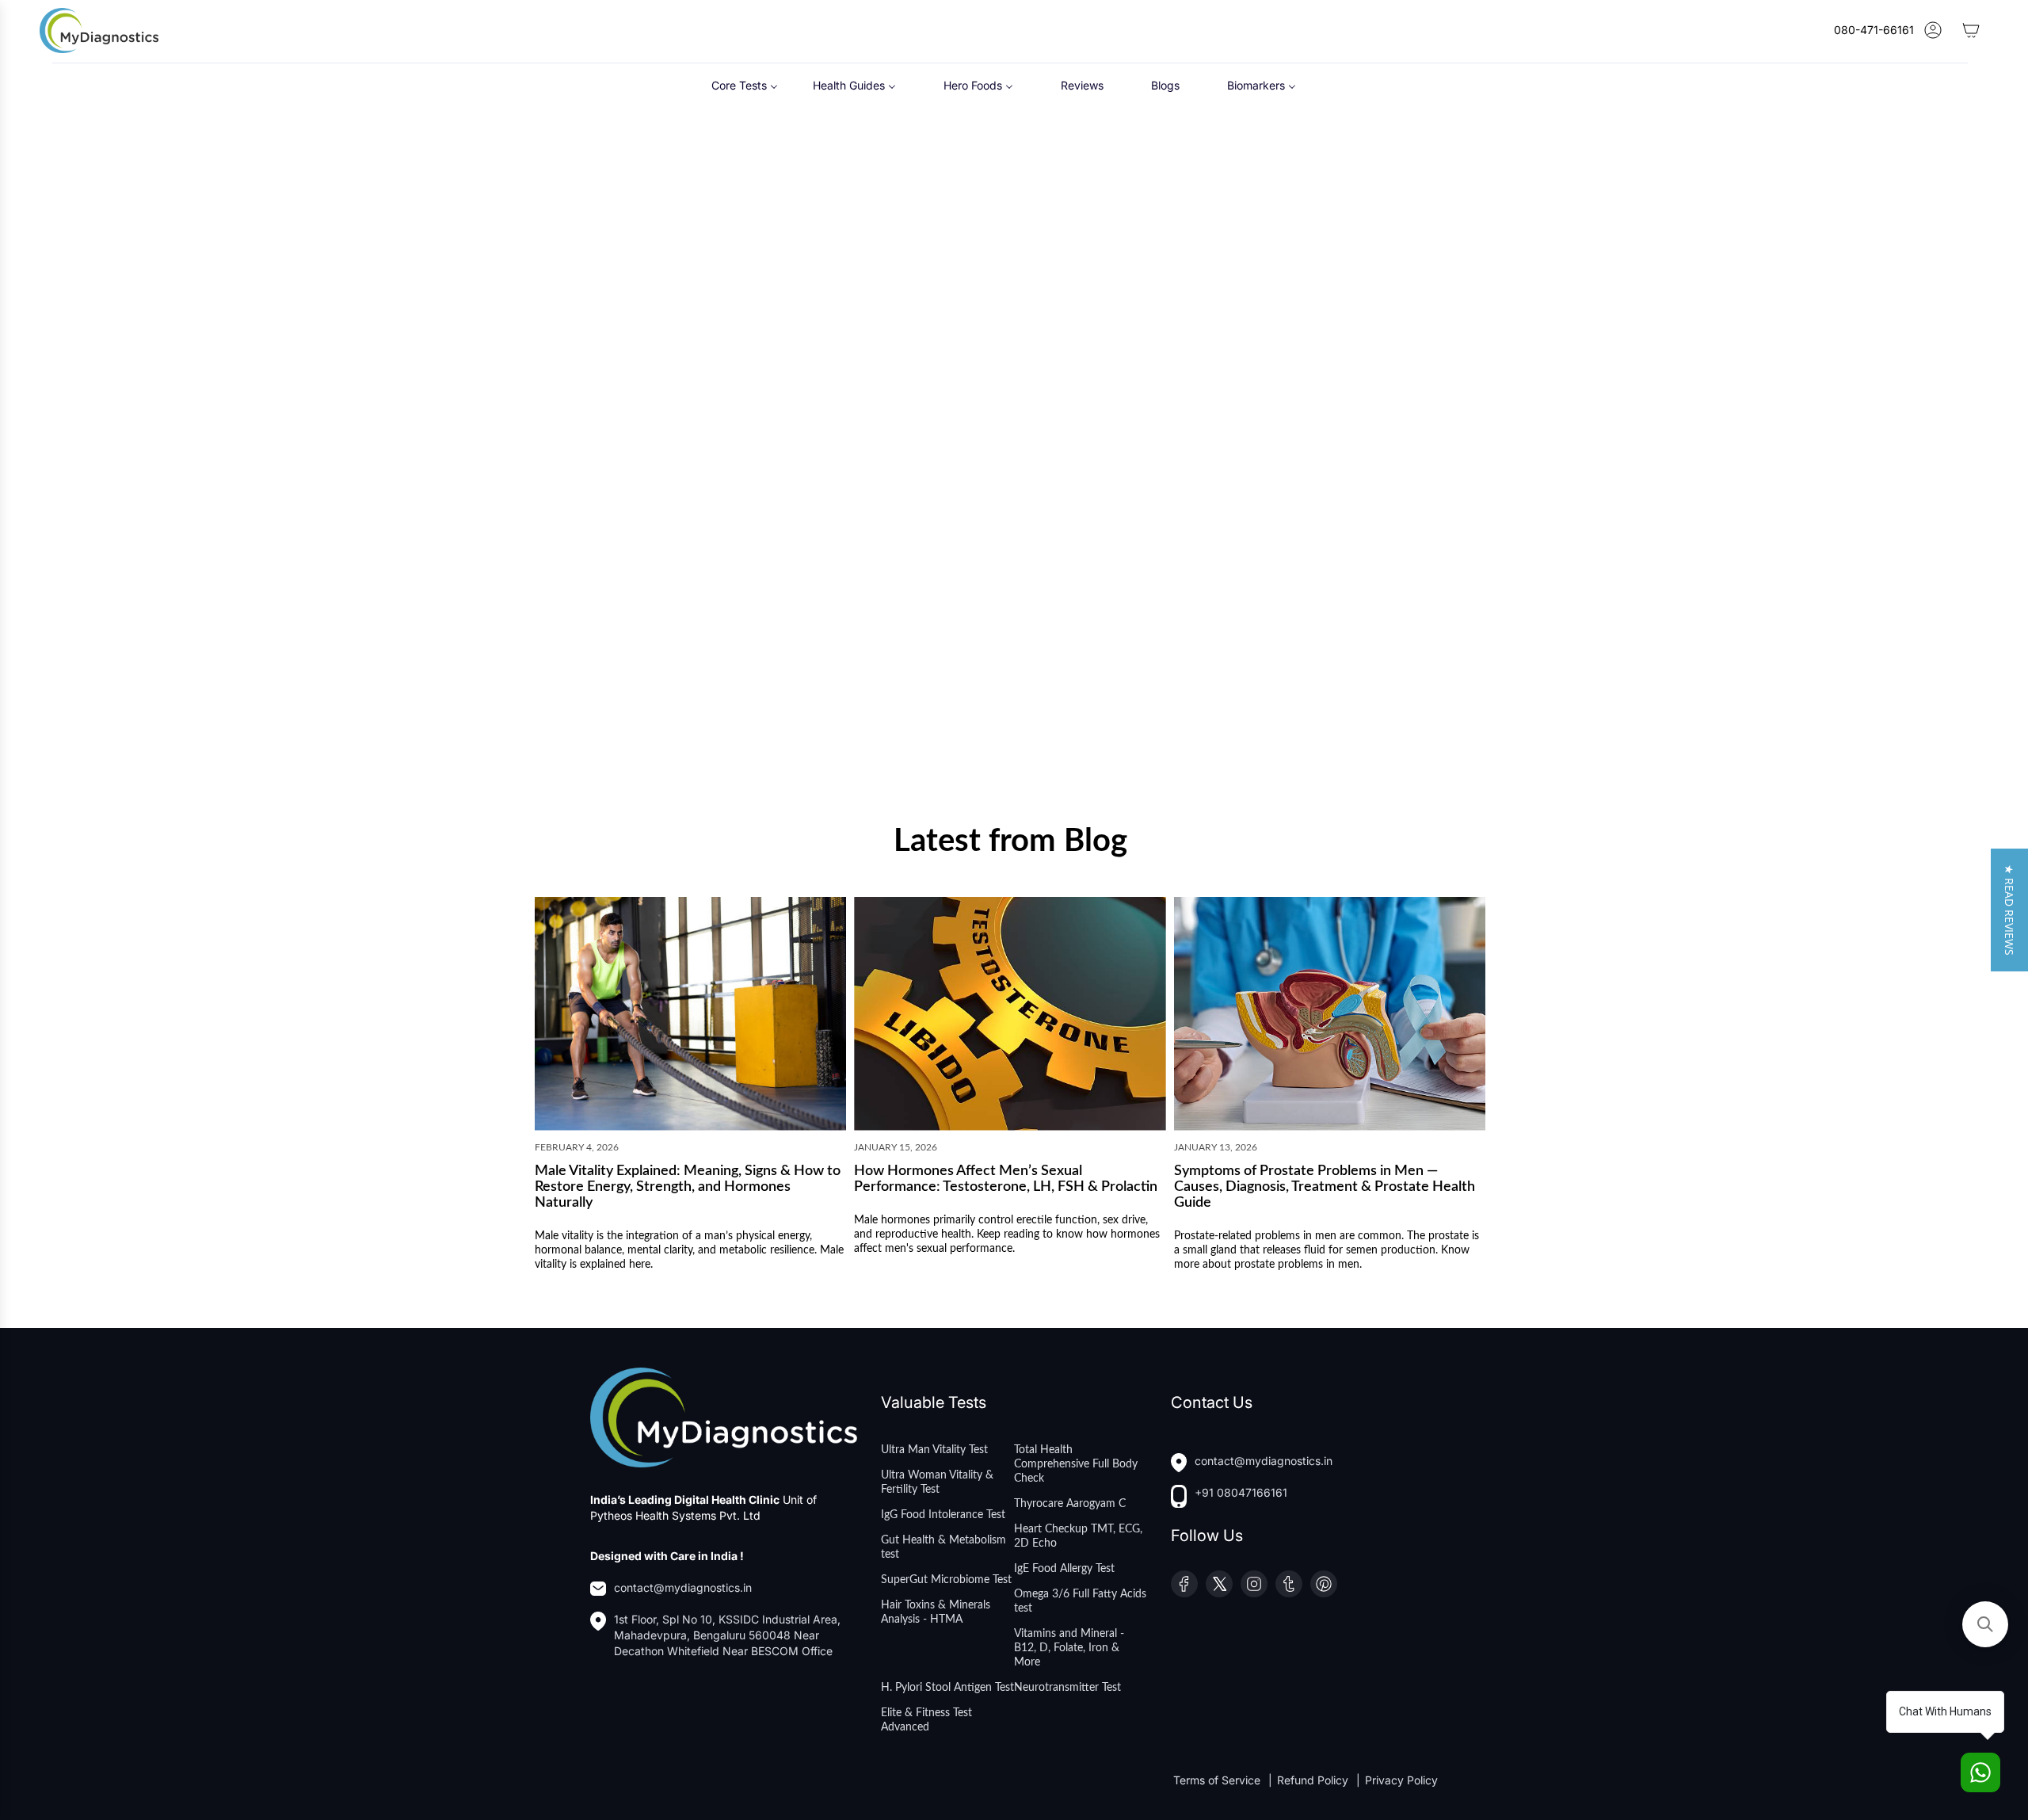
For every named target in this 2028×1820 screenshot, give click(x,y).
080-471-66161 (1874, 30)
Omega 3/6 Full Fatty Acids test (1080, 1601)
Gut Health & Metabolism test (943, 1547)
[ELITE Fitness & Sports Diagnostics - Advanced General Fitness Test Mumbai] (660, 584)
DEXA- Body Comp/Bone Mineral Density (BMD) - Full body (878, 418)
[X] (1219, 1584)
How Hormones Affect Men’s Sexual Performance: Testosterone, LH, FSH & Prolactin (1006, 1179)
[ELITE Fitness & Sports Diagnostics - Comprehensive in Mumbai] (1361, 281)
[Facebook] (1184, 1584)
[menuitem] (745, 85)
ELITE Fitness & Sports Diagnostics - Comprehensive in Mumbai (1353, 418)
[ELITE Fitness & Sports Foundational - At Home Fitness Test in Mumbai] (1127, 281)
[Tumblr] (1289, 1584)
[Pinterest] (1324, 1584)
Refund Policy (1314, 1780)
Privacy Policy (1401, 1780)
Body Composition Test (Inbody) (642, 411)
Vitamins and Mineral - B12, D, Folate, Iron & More (1069, 1648)
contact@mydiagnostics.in (683, 1587)
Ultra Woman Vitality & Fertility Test (937, 1482)
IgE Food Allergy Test (1064, 1569)
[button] (2009, 910)
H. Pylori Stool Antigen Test (947, 1688)
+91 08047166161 (1241, 1492)
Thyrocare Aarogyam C (1070, 1504)
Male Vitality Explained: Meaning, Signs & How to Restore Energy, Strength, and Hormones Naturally (688, 1187)
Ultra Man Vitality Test (934, 1450)
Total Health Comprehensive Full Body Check (1076, 1464)
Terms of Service (1218, 1780)
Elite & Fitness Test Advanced (926, 1720)
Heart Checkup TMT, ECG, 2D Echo (1078, 1536)
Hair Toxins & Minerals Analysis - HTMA (936, 1612)
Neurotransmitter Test (1067, 1688)
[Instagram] (1254, 1584)
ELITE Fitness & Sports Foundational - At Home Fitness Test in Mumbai (1123, 418)
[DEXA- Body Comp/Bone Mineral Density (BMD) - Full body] (894, 281)
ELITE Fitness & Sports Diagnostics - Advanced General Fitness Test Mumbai (653, 729)
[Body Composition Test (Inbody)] (660, 281)
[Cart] (1971, 30)
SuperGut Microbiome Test (946, 1580)
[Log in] (1933, 30)
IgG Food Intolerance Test (943, 1515)
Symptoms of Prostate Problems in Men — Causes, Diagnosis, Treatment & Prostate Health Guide (1325, 1187)
